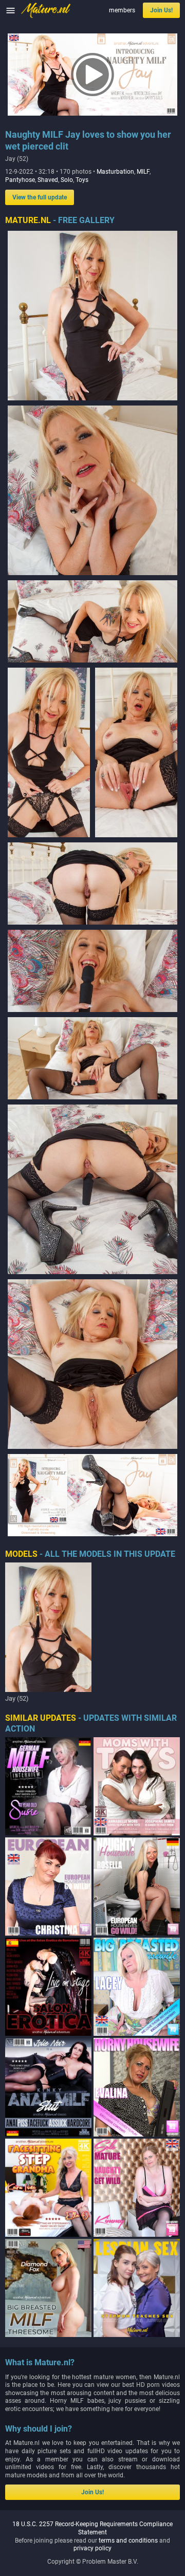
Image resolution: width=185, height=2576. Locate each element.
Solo (67, 180)
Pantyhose (20, 180)
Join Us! (161, 10)
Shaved (48, 180)
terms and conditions (128, 2541)
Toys (82, 180)
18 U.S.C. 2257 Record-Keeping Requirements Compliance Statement (92, 2528)
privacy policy (92, 2548)
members (122, 10)
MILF (143, 172)
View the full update (40, 197)
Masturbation (115, 172)
